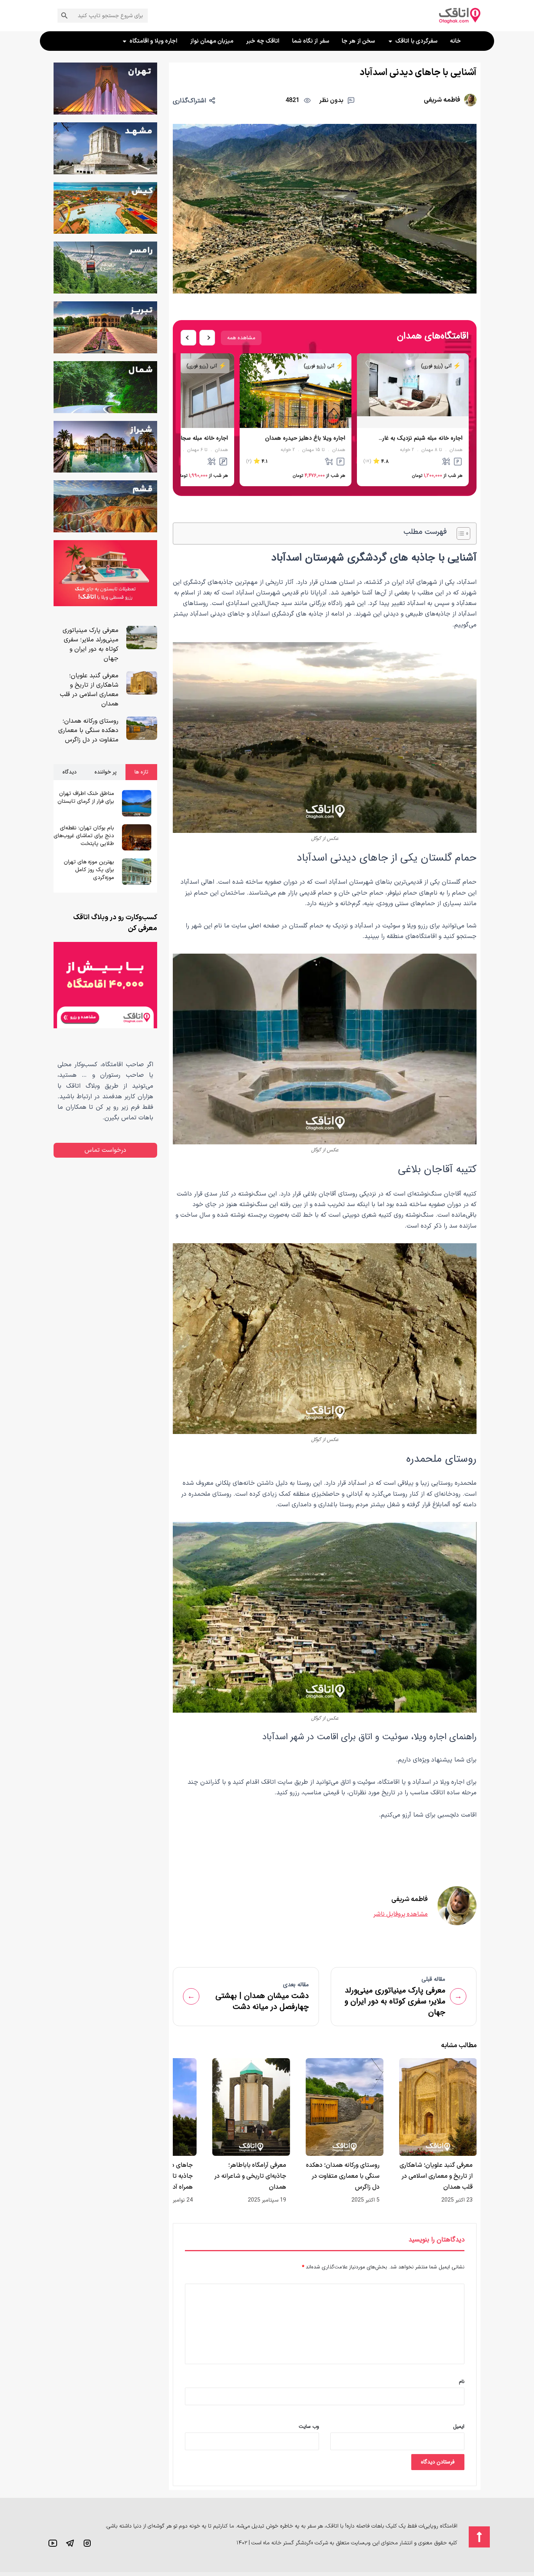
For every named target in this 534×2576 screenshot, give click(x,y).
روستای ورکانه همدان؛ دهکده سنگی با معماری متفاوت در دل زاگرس (436, 2176)
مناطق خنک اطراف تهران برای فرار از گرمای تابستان (86, 798)
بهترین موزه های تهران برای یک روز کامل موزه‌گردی (89, 870)
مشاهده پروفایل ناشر (400, 1914)
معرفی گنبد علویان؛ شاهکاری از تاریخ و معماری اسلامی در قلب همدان (89, 690)
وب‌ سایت (309, 2427)
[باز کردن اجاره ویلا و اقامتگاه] (125, 41)
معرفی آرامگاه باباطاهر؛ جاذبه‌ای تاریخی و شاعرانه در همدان (344, 2176)
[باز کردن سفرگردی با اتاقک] (390, 41)
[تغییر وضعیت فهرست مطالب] (460, 533)
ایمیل (459, 2427)
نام (462, 2382)
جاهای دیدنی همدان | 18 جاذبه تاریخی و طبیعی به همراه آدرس (254, 2176)
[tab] (141, 772)
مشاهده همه (241, 338)
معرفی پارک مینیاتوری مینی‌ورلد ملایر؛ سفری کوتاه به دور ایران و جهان (90, 644)
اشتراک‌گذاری (189, 101)
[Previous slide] (188, 338)
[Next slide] (207, 338)
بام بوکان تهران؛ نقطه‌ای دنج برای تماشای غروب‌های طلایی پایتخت (84, 836)
